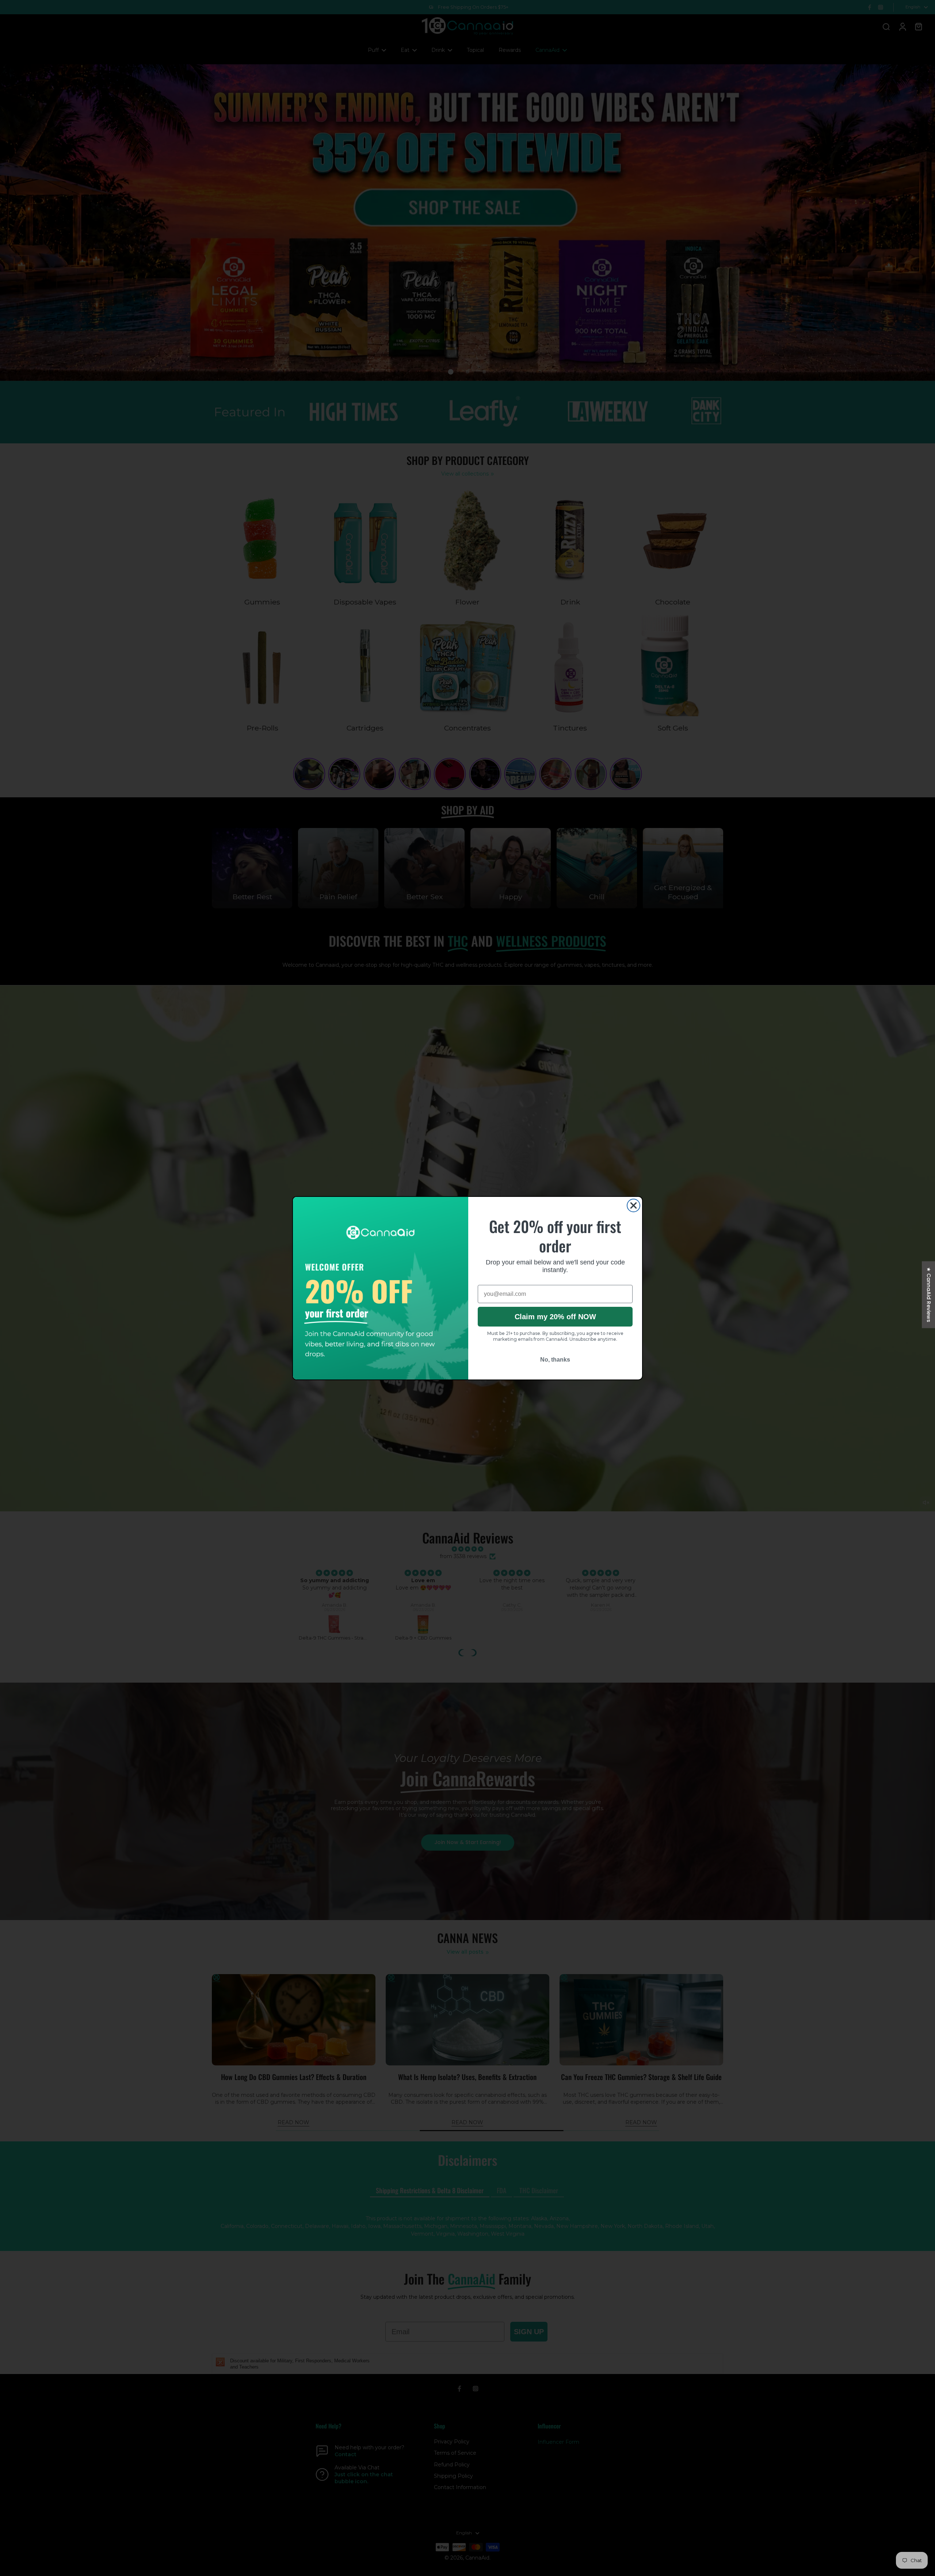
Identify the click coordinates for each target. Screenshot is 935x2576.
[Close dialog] (633, 1205)
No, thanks (555, 1360)
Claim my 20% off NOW (555, 1317)
